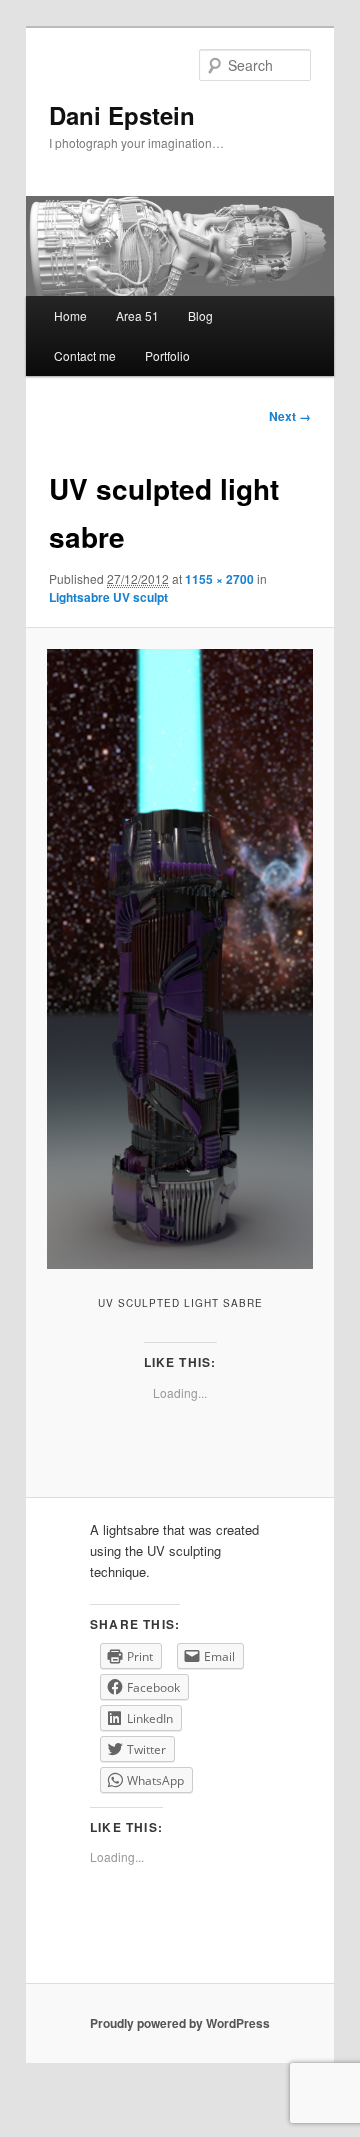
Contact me (85, 355)
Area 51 (137, 315)
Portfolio (167, 355)
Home (70, 315)
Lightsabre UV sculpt (108, 597)
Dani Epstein (122, 115)
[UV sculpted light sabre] (179, 959)
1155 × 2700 (219, 579)
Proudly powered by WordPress (180, 2023)
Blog (200, 315)
